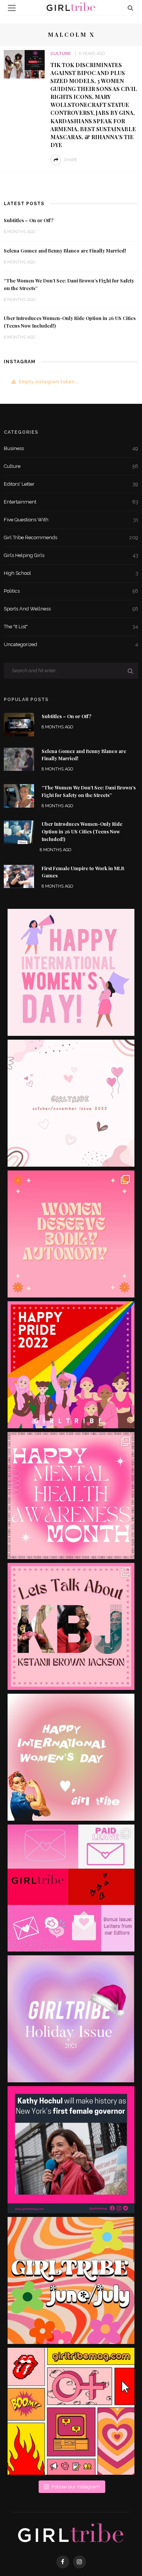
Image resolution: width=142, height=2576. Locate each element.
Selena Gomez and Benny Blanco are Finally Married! (65, 251)
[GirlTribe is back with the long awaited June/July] (71, 2280)
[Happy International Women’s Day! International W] (71, 1757)
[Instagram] (80, 2562)
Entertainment (71, 502)
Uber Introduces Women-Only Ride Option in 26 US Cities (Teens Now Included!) (82, 831)
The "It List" (71, 627)
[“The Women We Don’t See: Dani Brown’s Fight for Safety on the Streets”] (19, 795)
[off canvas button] (12, 8)
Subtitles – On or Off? (29, 220)
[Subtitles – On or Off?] (19, 724)
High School (71, 573)
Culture (61, 54)
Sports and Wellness (71, 609)
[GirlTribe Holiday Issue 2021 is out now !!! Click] (71, 2019)
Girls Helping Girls (71, 555)
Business (71, 448)
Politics (71, 591)
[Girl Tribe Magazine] (71, 2534)
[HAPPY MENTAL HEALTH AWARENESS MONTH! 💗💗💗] (71, 1496)
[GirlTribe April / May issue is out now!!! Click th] (71, 2411)
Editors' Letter (71, 484)
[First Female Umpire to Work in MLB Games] (19, 876)
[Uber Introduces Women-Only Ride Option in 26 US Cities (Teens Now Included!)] (19, 832)
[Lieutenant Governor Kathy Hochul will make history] (71, 2150)
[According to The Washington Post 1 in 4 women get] (71, 1234)
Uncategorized (71, 644)
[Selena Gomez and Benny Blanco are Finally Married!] (19, 759)
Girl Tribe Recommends (71, 537)
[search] (130, 8)
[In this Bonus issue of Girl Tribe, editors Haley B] (71, 1888)
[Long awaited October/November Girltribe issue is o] (71, 1103)
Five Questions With (71, 520)
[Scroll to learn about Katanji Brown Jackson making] (71, 1626)
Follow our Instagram (76, 2487)
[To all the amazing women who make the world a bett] (71, 972)
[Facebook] (63, 2562)
